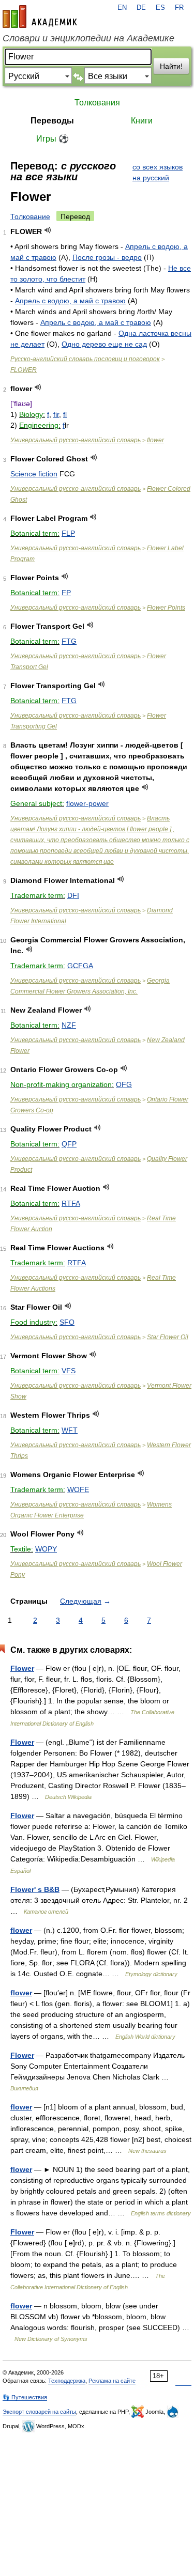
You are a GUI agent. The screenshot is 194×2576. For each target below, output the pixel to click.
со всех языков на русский (158, 172)
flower (155, 440)
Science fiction (34, 474)
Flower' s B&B (35, 1889)
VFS (69, 1371)
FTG (69, 641)
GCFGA (80, 966)
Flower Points (166, 608)
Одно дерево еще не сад (104, 344)
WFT (70, 1430)
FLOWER (24, 370)
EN (122, 8)
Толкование (30, 216)
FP (66, 593)
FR (179, 8)
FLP (68, 533)
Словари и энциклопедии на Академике (88, 38)
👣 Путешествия (25, 2397)
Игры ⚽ (53, 139)
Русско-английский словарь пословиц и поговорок (85, 359)
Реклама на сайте (112, 2381)
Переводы (52, 121)
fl (65, 414)
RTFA (71, 1203)
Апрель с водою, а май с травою (70, 301)
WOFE (78, 1489)
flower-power (87, 803)
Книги (142, 121)
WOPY (46, 1549)
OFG (124, 1084)
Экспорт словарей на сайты (39, 2412)
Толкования (97, 103)
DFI (73, 895)
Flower (22, 1668)
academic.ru (40, 17)
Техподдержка (67, 2381)
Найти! (171, 66)
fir (56, 414)
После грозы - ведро (107, 257)
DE (141, 8)
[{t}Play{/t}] (48, 230)
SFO (67, 1322)
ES (160, 8)
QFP (69, 1144)
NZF (69, 1025)
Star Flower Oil (168, 1337)
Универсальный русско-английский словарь (76, 440)
